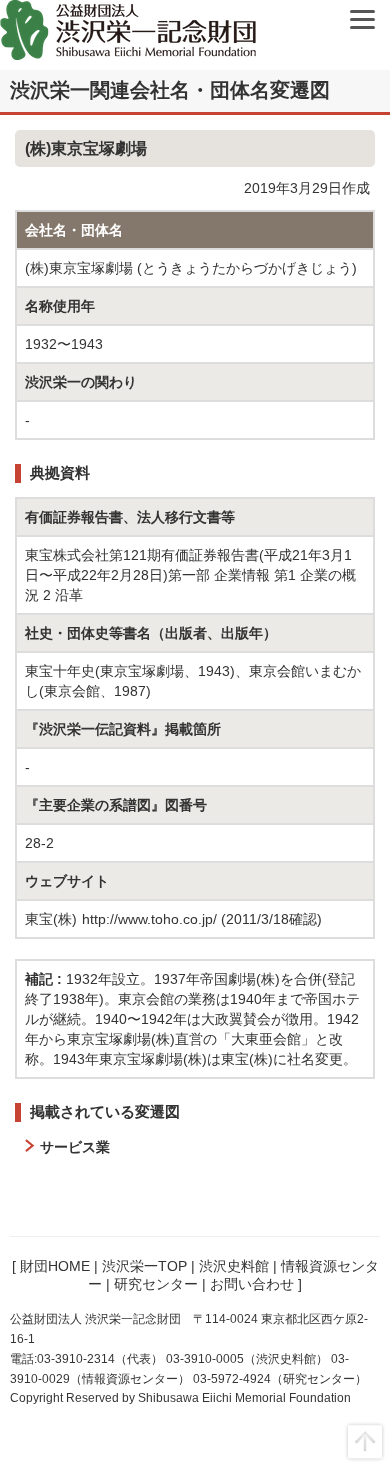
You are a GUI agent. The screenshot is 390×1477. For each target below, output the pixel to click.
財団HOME (55, 1266)
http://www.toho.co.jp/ (149, 919)
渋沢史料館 (234, 1266)
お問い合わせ (252, 1284)
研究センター (156, 1284)
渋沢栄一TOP (144, 1266)
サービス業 (75, 1147)
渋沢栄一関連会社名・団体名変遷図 (170, 90)
